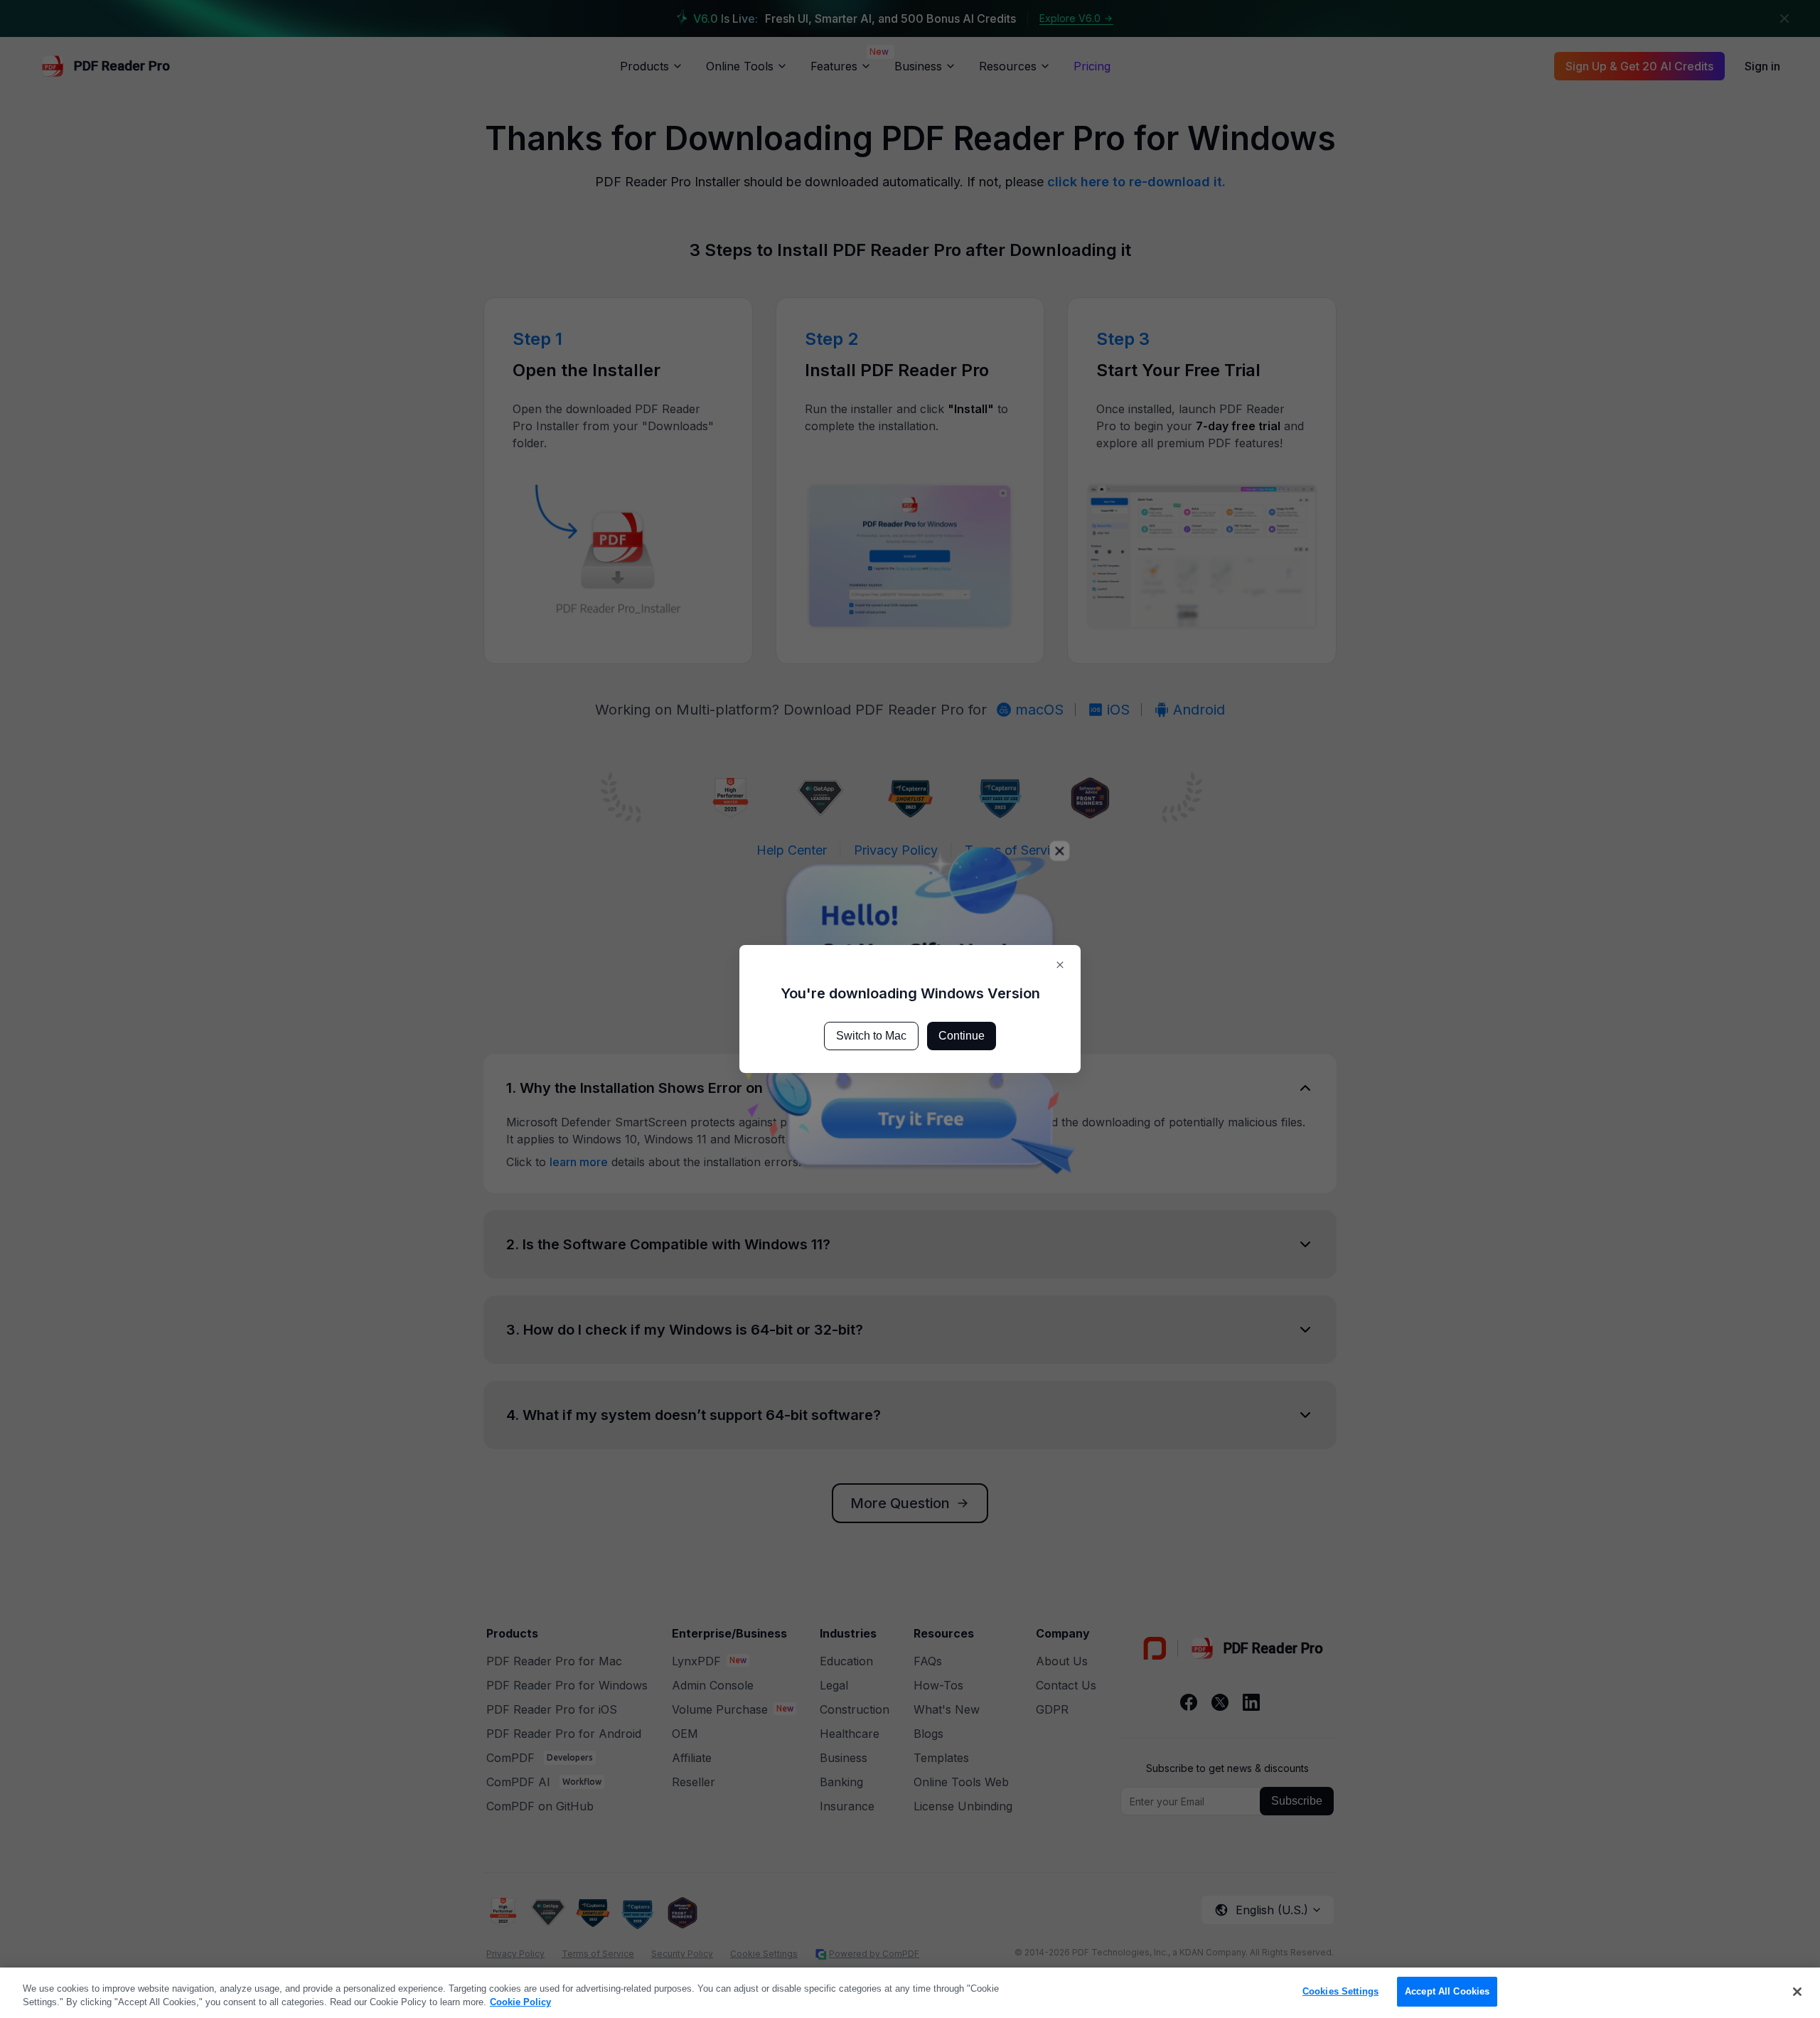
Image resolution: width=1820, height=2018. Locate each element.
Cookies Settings (1340, 1991)
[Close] (1797, 1992)
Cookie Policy (520, 2003)
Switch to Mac (871, 1036)
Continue (962, 1036)
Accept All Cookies (1447, 1991)
